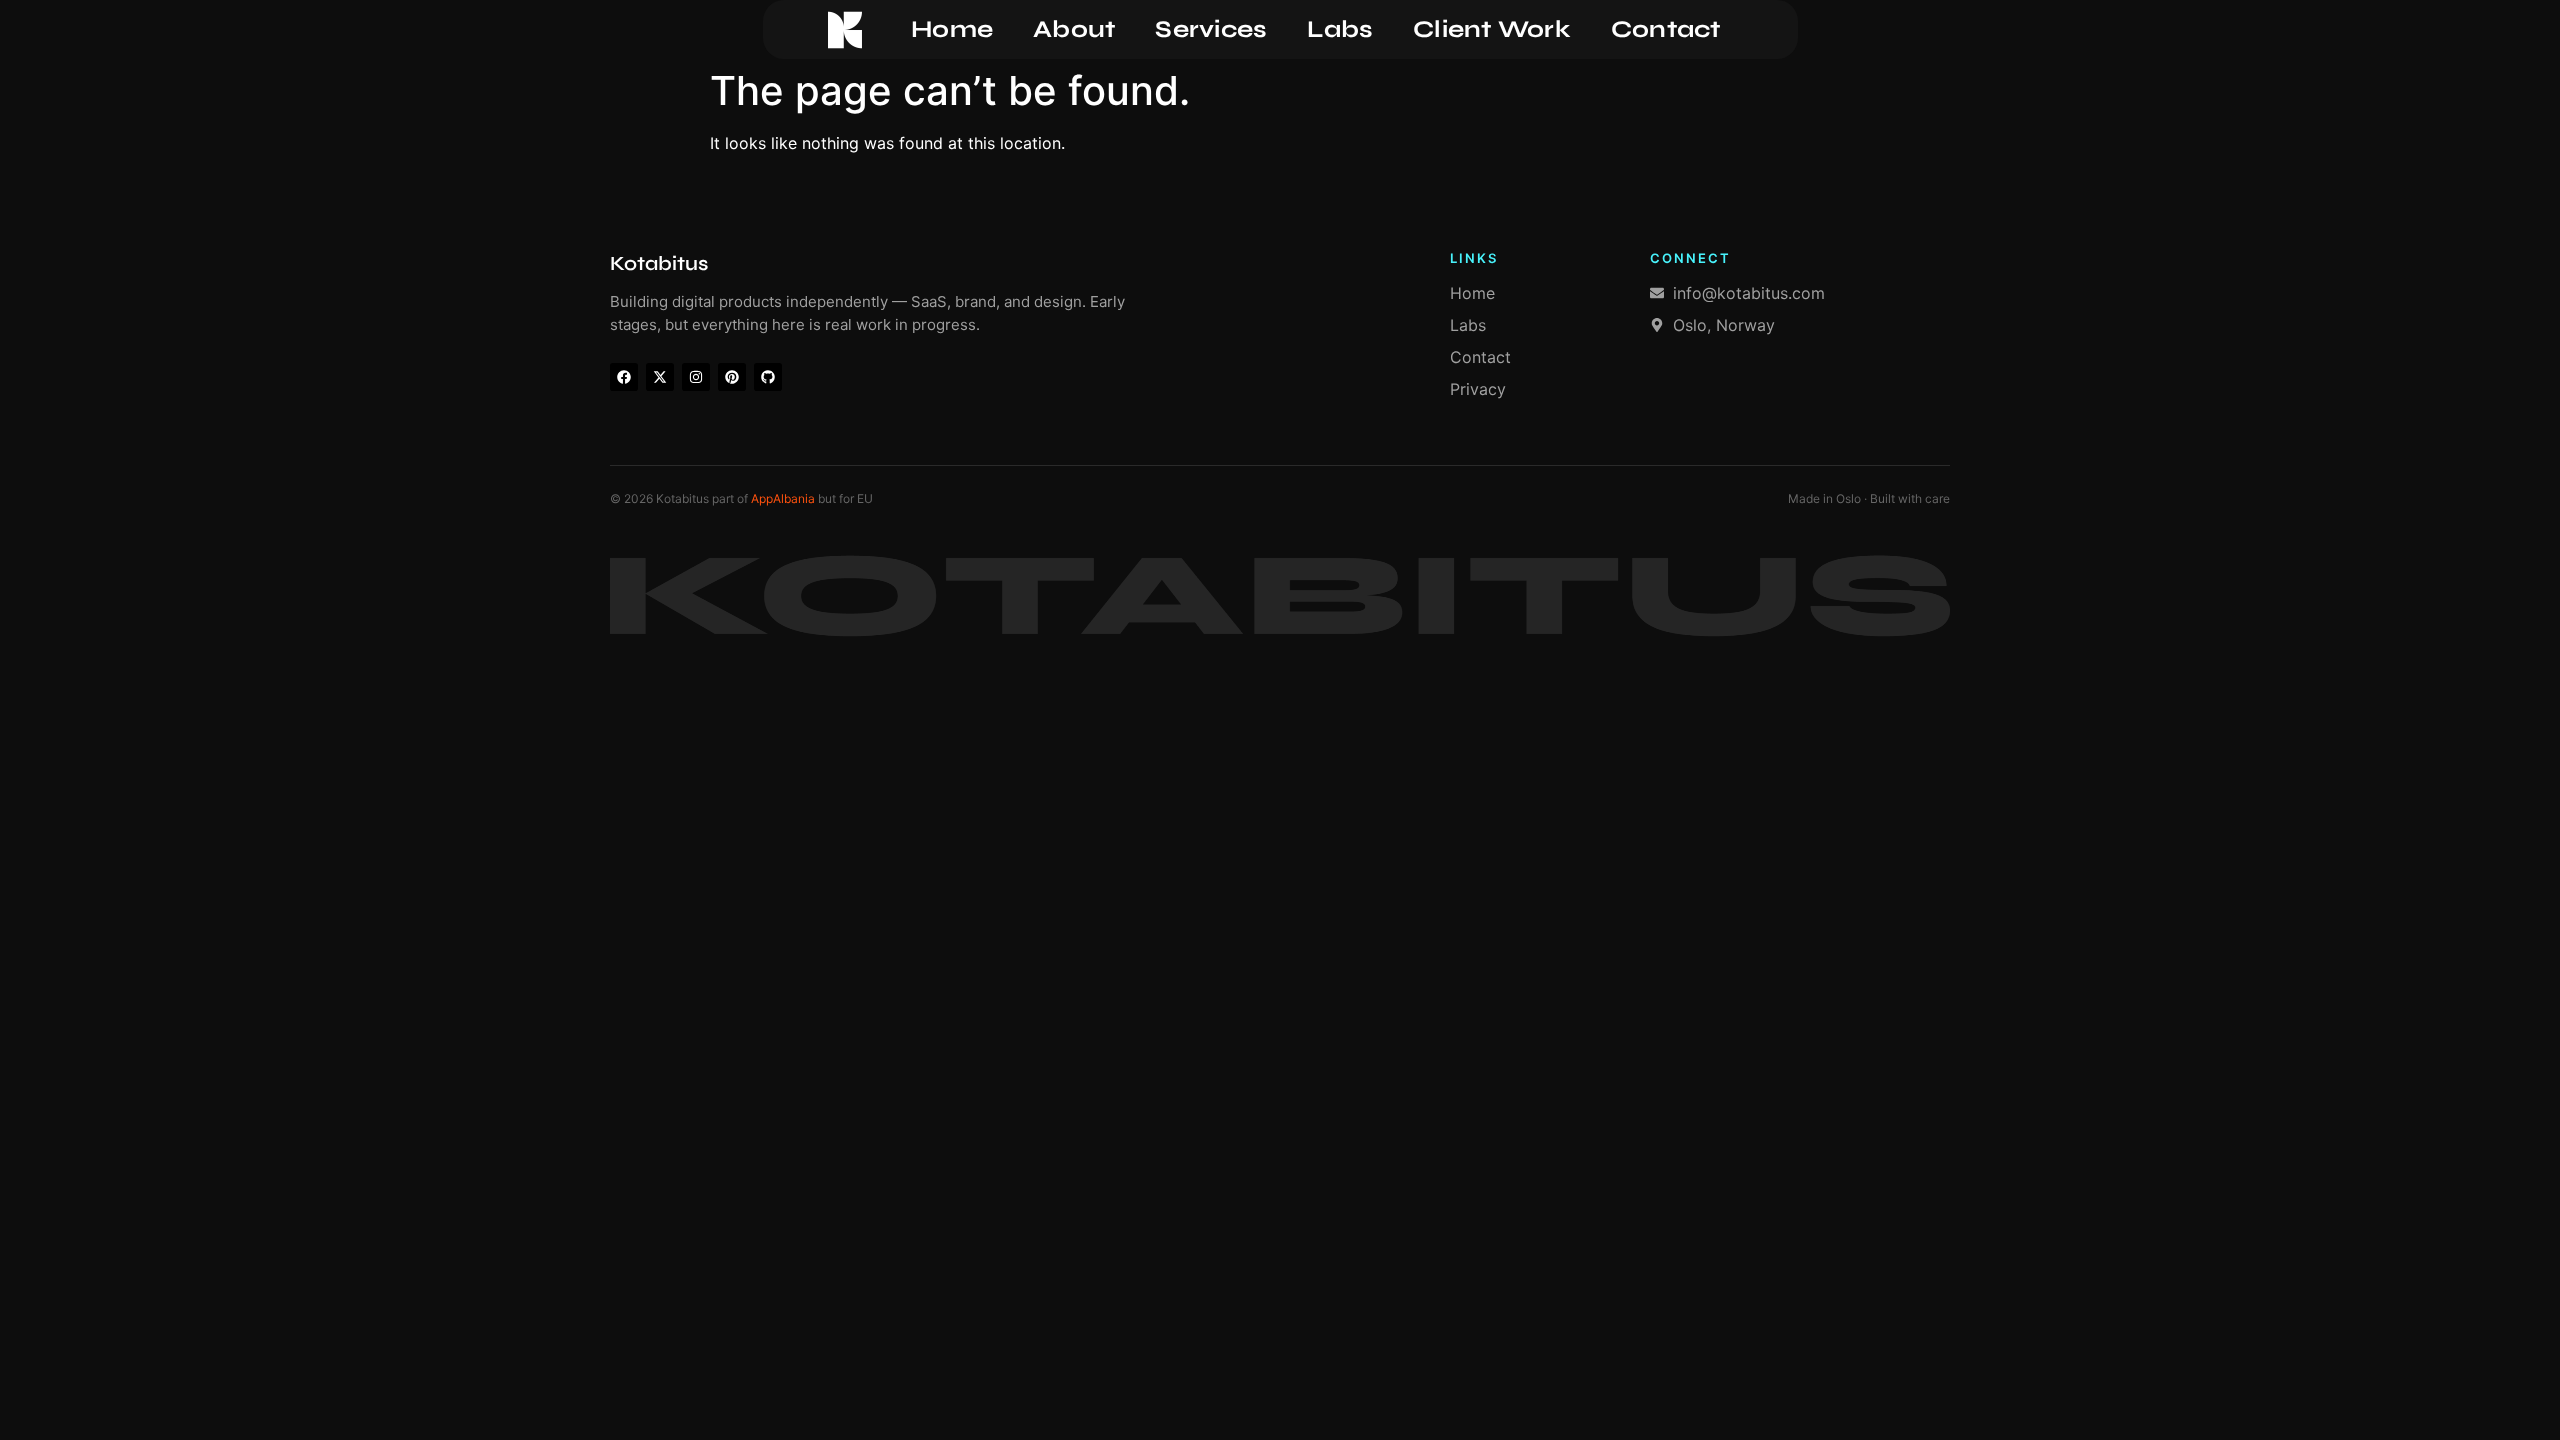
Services (1211, 30)
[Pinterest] (732, 377)
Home (952, 30)
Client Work (1492, 30)
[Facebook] (624, 377)
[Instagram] (696, 377)
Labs (1340, 30)
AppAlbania (783, 498)
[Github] (768, 377)
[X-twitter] (660, 377)
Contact (1666, 30)
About (1074, 30)
